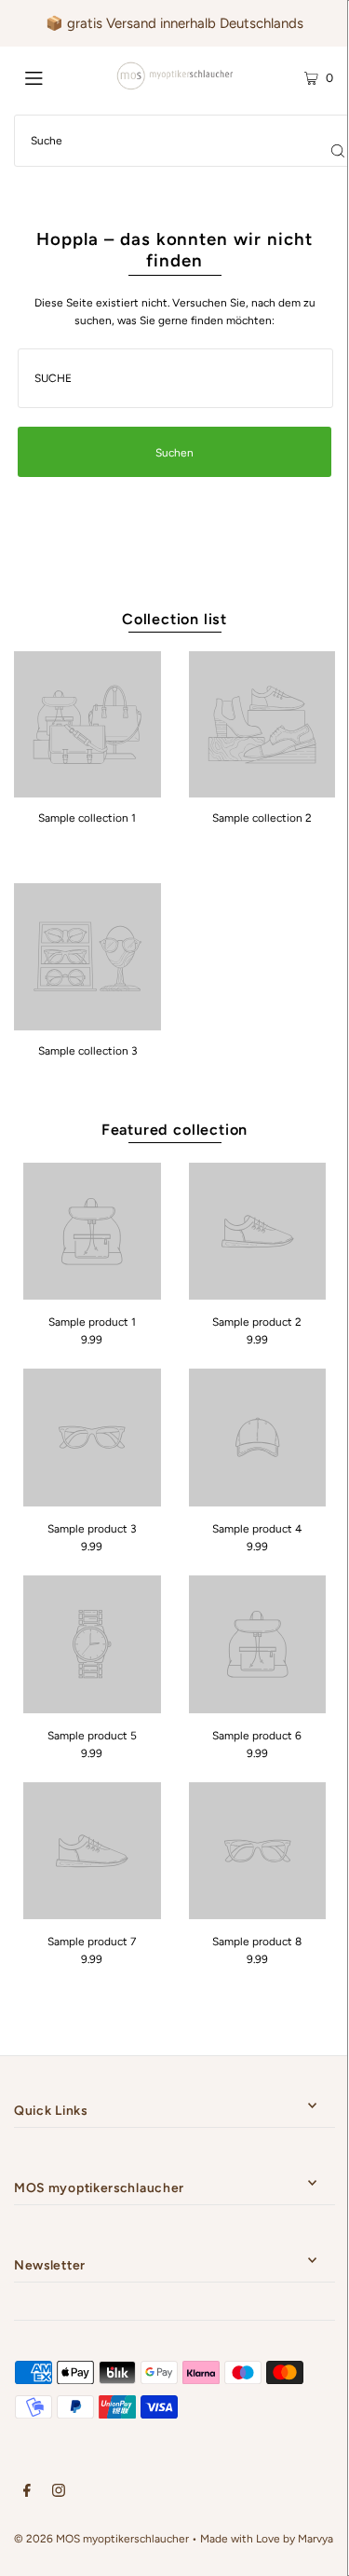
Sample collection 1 (87, 818)
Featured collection (174, 1130)
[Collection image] (87, 791)
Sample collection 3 (87, 1051)
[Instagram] (59, 2493)
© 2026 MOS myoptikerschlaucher (101, 2539)
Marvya (315, 2539)
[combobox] (176, 378)
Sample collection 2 (262, 818)
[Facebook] (27, 2493)
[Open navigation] (55, 76)
